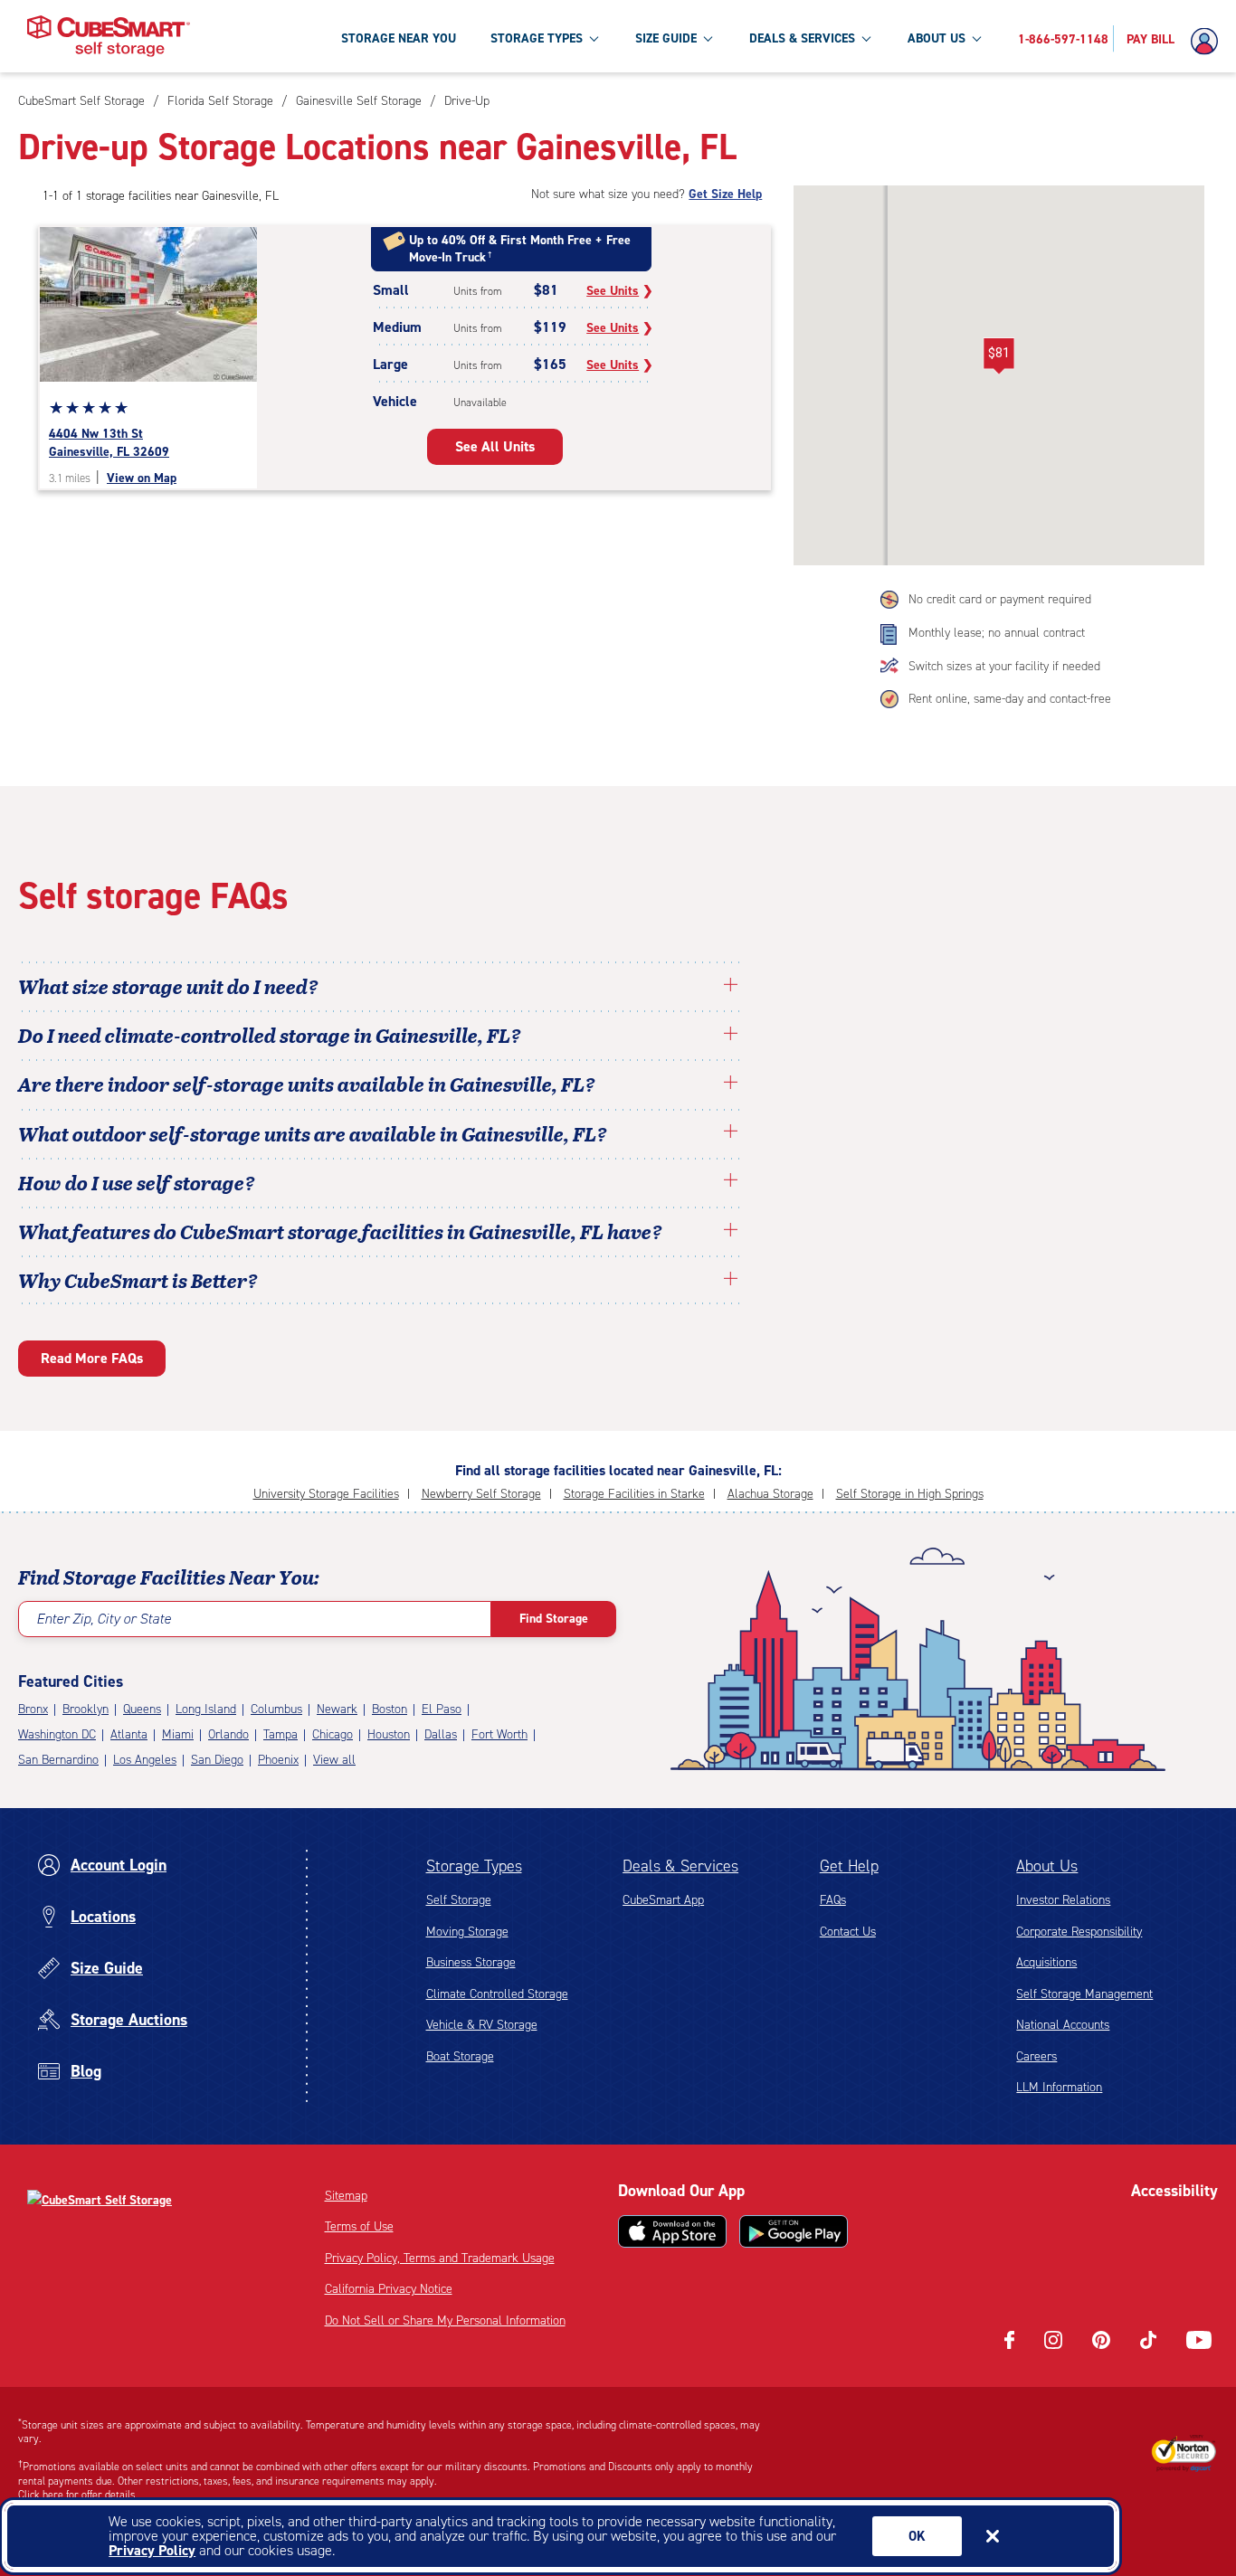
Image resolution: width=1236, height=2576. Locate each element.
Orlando (228, 1734)
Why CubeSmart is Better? (138, 1280)
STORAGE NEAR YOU (399, 38)
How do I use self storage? (137, 1182)
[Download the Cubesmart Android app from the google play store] (794, 2231)
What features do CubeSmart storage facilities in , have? (340, 1231)
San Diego (217, 1760)
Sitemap (346, 2196)
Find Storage (554, 1619)
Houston (389, 1734)
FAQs (833, 1900)
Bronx (33, 1709)
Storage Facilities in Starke (634, 1494)
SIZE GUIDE (666, 38)
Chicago (333, 1734)
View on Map (142, 478)
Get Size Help (725, 194)
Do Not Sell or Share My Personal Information (445, 2320)
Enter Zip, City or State (104, 1619)
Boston (390, 1709)
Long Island (206, 1709)
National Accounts (1063, 2025)
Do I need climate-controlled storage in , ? (270, 1035)
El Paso (442, 1709)
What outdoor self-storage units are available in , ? (313, 1133)
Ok (917, 2536)
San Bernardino (58, 1760)
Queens (142, 1709)
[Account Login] (1209, 42)
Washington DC (57, 1734)
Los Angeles (145, 1760)
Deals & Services (680, 1866)
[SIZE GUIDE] (708, 38)
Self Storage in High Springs (910, 1494)
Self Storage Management (1084, 1994)
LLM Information (1059, 2087)
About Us (1047, 1866)
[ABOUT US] (976, 38)
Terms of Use (359, 2226)
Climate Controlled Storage (497, 1994)
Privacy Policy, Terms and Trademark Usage (440, 2258)
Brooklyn (86, 1709)
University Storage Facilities (326, 1494)
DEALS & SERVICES (802, 38)
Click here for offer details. (78, 2495)
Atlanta (129, 1734)
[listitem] (465, 101)
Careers (1036, 2056)
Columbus (276, 1709)
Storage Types (474, 1866)
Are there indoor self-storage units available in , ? (307, 1084)
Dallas (441, 1734)
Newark (337, 1709)
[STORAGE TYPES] (594, 38)
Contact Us (848, 1932)
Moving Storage (467, 1932)
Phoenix (278, 1760)
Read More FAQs (92, 1358)
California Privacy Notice (389, 2289)
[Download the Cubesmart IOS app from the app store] (672, 2231)
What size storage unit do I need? (168, 986)
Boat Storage (460, 2056)
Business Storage (471, 1962)
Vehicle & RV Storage (482, 2025)
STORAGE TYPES (537, 38)
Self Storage (459, 1900)
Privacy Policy (152, 2550)
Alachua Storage (770, 1494)
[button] (999, 356)
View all (334, 1760)
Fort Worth (499, 1734)
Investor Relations (1063, 1900)
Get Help (849, 1866)
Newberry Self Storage (481, 1494)
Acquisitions (1046, 1962)
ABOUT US (937, 38)
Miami (178, 1734)
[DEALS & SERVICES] (866, 38)
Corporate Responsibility (1079, 1932)
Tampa (280, 1734)
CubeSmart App (663, 1900)
